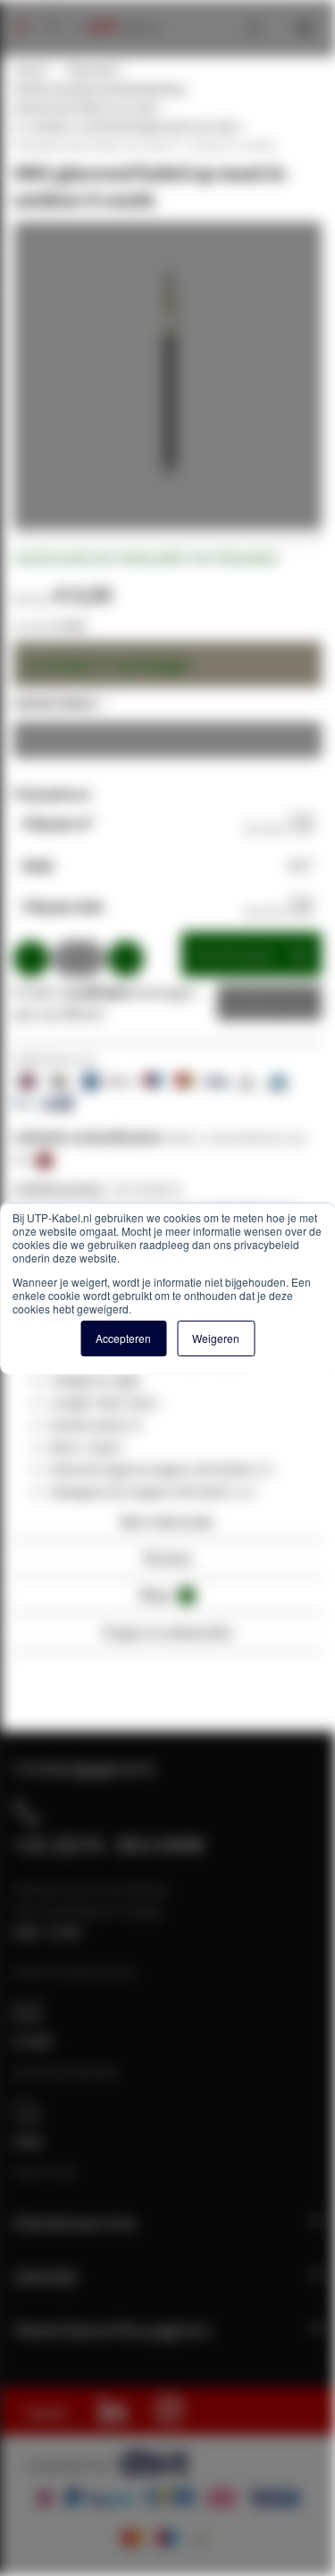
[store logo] (117, 9)
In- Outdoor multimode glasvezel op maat (126, 126)
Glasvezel (92, 70)
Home (29, 70)
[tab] (167, 1527)
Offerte (256, 1003)
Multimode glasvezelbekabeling (98, 88)
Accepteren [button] (123, 1338)
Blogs (164, 1594)
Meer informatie (167, 1521)
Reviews (167, 1558)
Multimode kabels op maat (85, 107)
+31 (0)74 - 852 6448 (109, 1844)
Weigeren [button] (216, 1338)
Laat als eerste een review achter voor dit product (146, 558)
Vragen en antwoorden (168, 1632)
